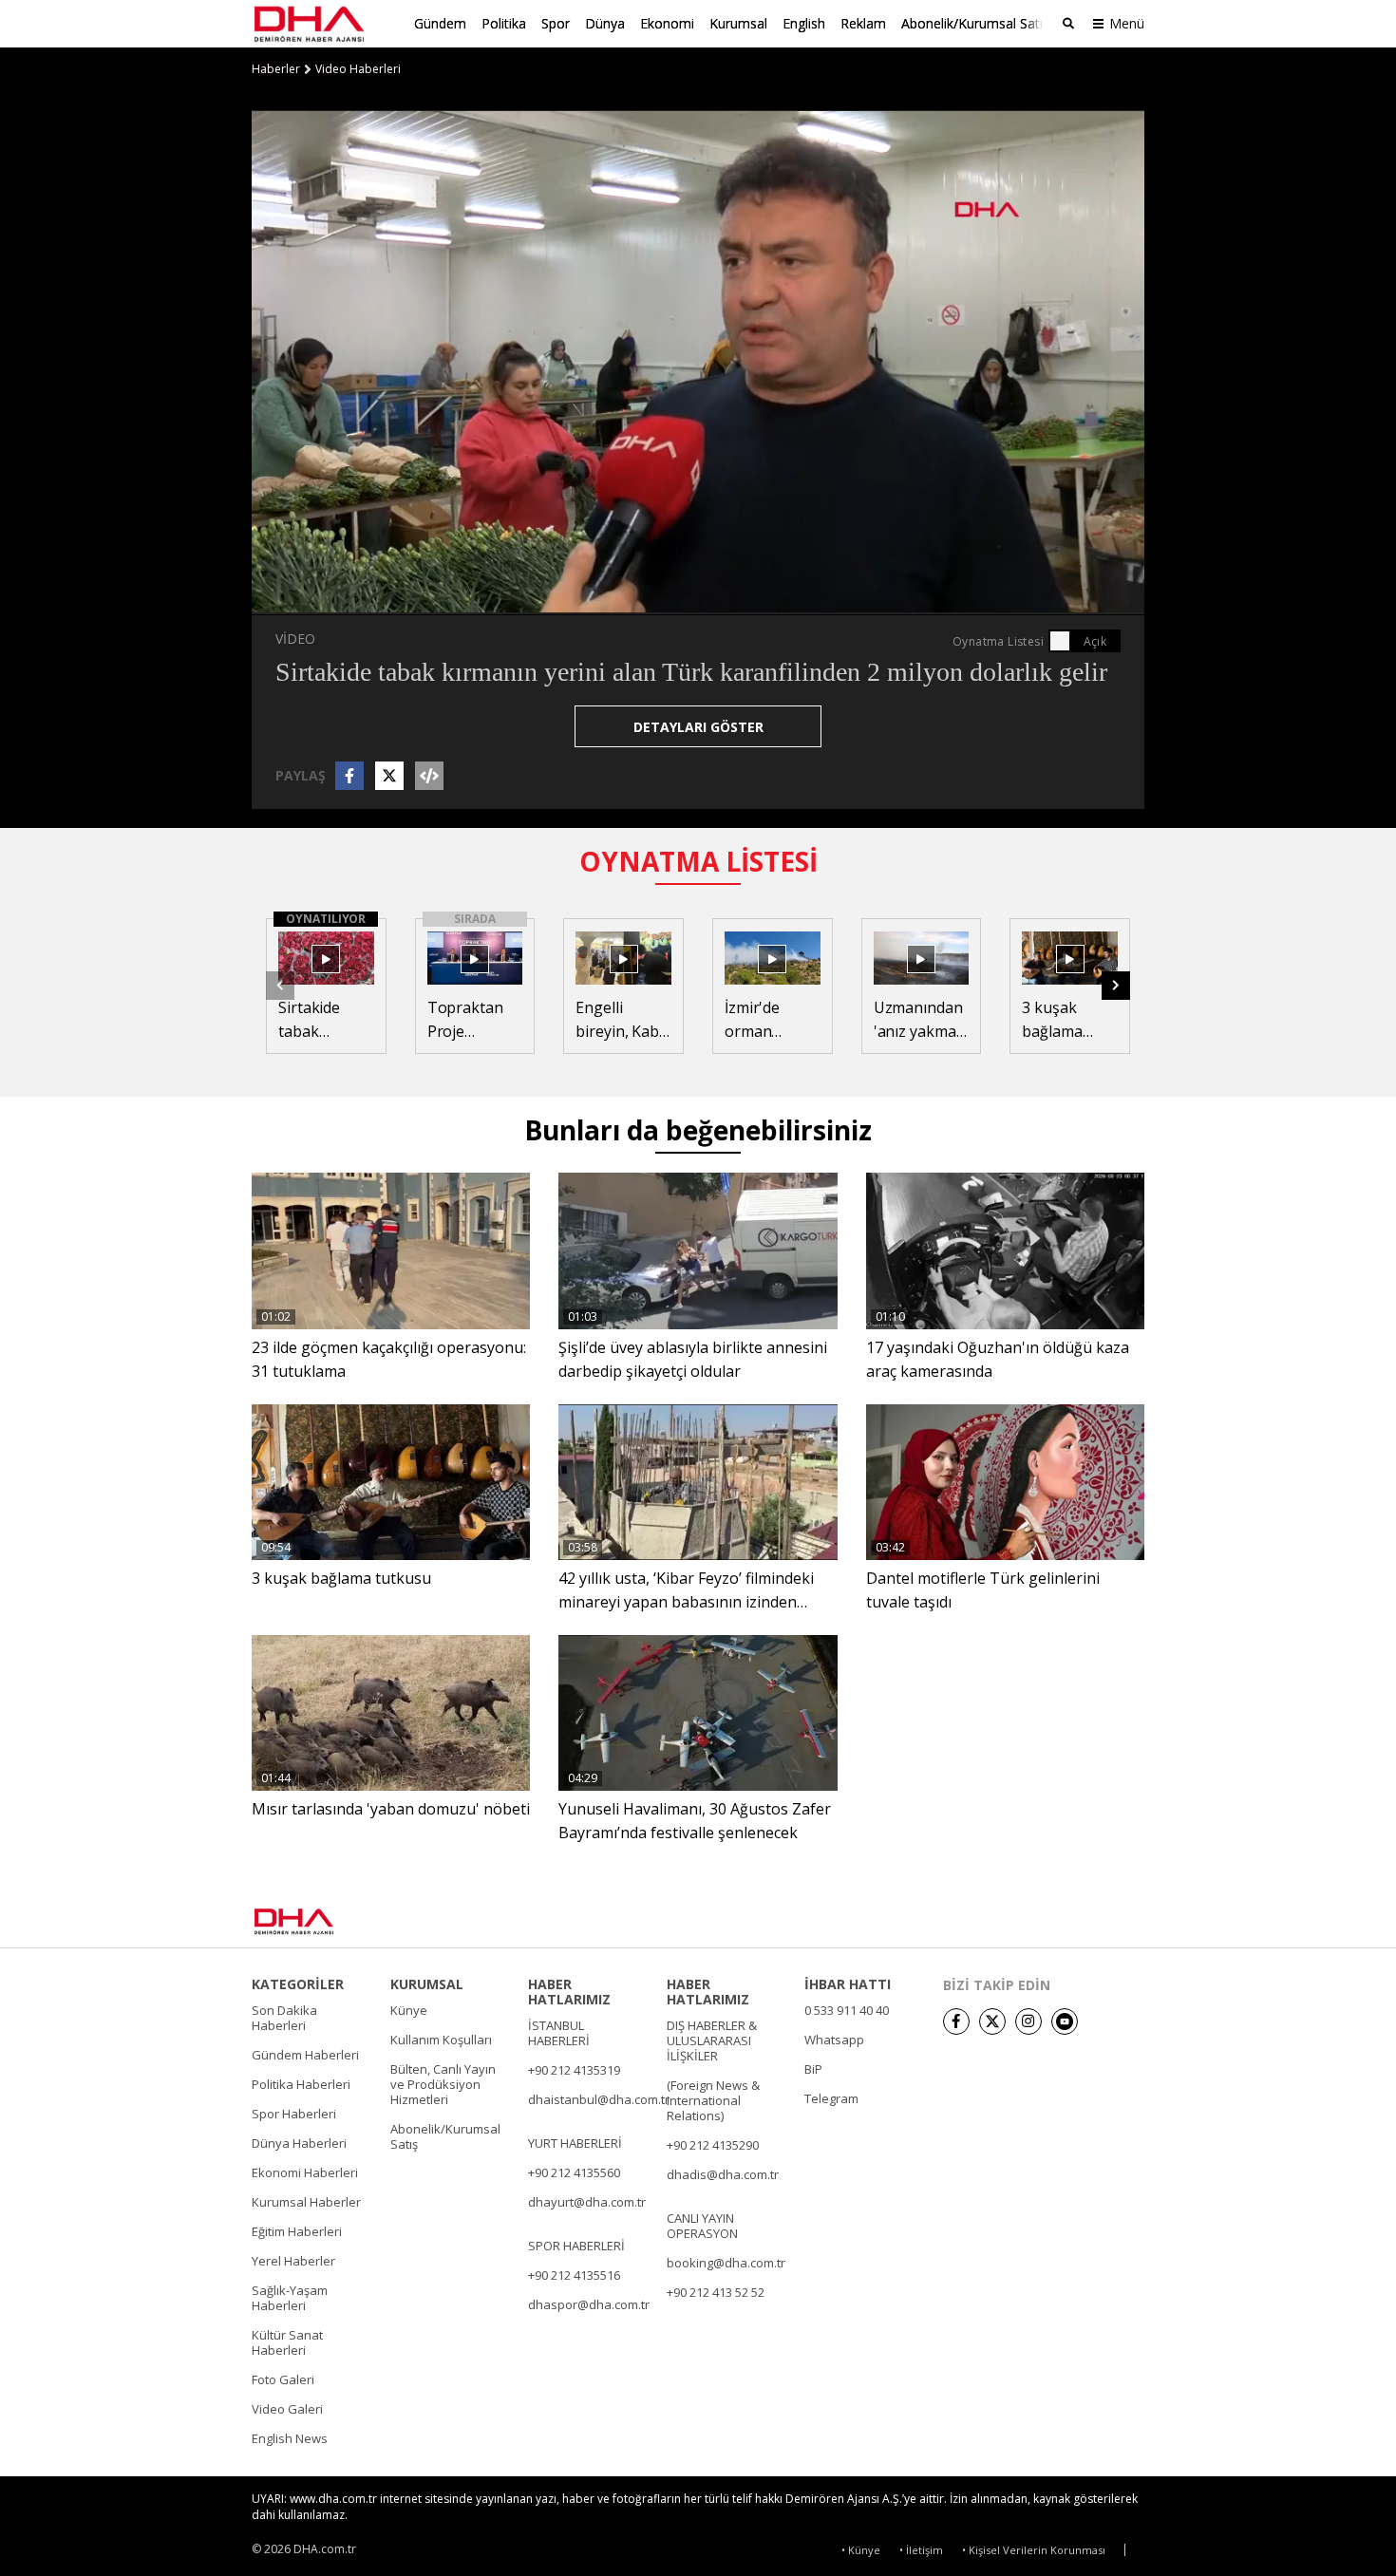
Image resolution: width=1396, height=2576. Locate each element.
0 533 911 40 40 (847, 2010)
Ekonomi (667, 23)
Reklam (863, 23)
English (804, 23)
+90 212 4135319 (574, 2070)
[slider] (738, 600)
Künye (409, 2010)
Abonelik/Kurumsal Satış (975, 23)
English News (290, 2438)
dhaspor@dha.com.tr (589, 2304)
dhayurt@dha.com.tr (587, 2202)
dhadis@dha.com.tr (723, 2174)
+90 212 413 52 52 (716, 2292)
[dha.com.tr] (321, 1921)
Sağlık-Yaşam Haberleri (290, 2298)
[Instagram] (1028, 2021)
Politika (504, 23)
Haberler (276, 69)
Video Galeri (287, 2409)
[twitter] (992, 2021)
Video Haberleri (358, 69)
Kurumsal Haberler (306, 2202)
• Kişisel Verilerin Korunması (1034, 2550)
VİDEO (295, 639)
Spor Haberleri (294, 2114)
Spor (556, 23)
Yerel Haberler (293, 2261)
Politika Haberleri (301, 2084)
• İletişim (921, 2550)
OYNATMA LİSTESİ (698, 861)
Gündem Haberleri (305, 2055)
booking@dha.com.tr (726, 2263)
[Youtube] (1065, 2021)
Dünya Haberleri (299, 2143)
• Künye (861, 2550)
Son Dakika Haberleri (284, 2018)
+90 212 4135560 (574, 2172)
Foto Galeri (283, 2379)
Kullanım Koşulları (441, 2040)
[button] (309, 600)
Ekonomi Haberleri (305, 2172)
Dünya (605, 23)
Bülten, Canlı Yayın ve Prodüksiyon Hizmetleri (443, 2084)
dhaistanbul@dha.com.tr (599, 2099)
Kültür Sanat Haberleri (287, 2342)
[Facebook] (956, 2021)
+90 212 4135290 (713, 2145)
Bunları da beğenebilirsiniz (698, 1130)
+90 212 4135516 (574, 2275)
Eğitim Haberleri (297, 2231)
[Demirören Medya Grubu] (1102, 1921)
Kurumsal (738, 23)
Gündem (440, 23)
